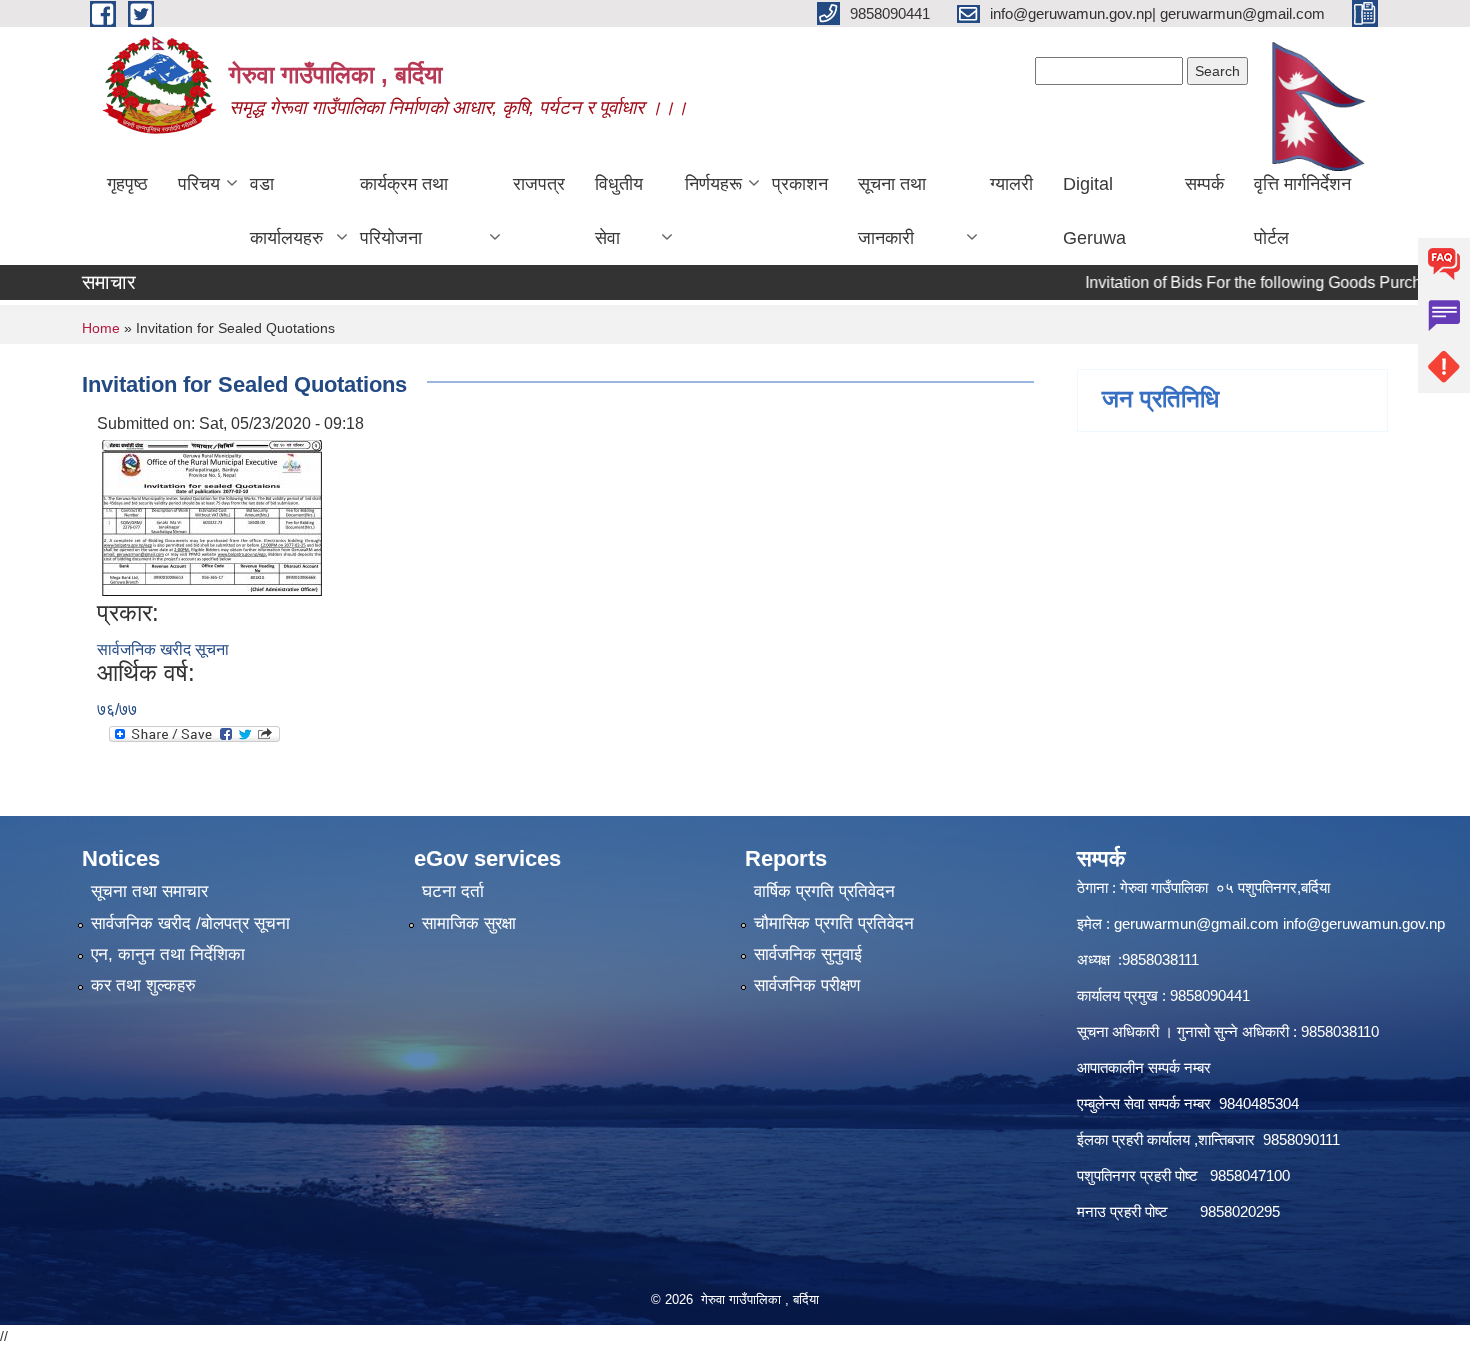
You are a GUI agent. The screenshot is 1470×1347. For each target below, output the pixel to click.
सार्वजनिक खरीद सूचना (163, 649)
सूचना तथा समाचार (149, 891)
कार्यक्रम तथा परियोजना (404, 211)
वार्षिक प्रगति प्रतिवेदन (824, 891)
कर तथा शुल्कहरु (143, 985)
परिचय (199, 184)
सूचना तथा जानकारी (892, 211)
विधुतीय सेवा (619, 211)
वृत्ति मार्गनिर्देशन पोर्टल (1302, 211)
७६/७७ (117, 709)
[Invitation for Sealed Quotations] (212, 516)
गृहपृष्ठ (127, 184)
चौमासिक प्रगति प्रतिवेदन (834, 923)
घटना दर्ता (453, 891)
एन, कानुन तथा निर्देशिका (168, 954)
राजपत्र (539, 184)
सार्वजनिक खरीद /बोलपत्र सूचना (190, 923)
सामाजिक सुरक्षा (469, 923)
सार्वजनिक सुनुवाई (808, 954)
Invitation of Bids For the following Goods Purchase (1238, 282)
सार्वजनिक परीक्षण (807, 985)
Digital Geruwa (1094, 211)
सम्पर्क (1204, 184)
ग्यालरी (1011, 184)
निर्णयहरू (713, 184)
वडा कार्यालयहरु (286, 211)
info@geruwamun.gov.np (1364, 923)
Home (101, 328)
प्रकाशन (800, 184)
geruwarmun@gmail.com (1196, 923)
